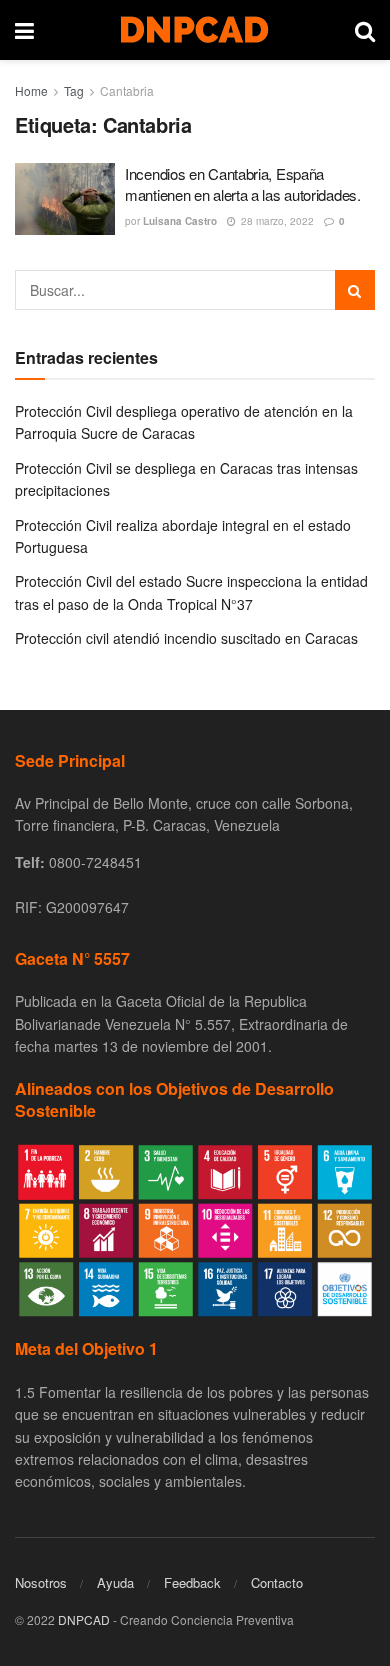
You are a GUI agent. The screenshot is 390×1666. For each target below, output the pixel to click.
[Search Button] (355, 290)
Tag (74, 90)
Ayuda (115, 1582)
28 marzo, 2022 (276, 221)
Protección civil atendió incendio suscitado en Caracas (186, 638)
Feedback (192, 1582)
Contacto (277, 1582)
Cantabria (127, 90)
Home (31, 90)
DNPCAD (84, 1619)
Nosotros (41, 1582)
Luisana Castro (180, 221)
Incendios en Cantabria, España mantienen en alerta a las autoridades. (243, 184)
